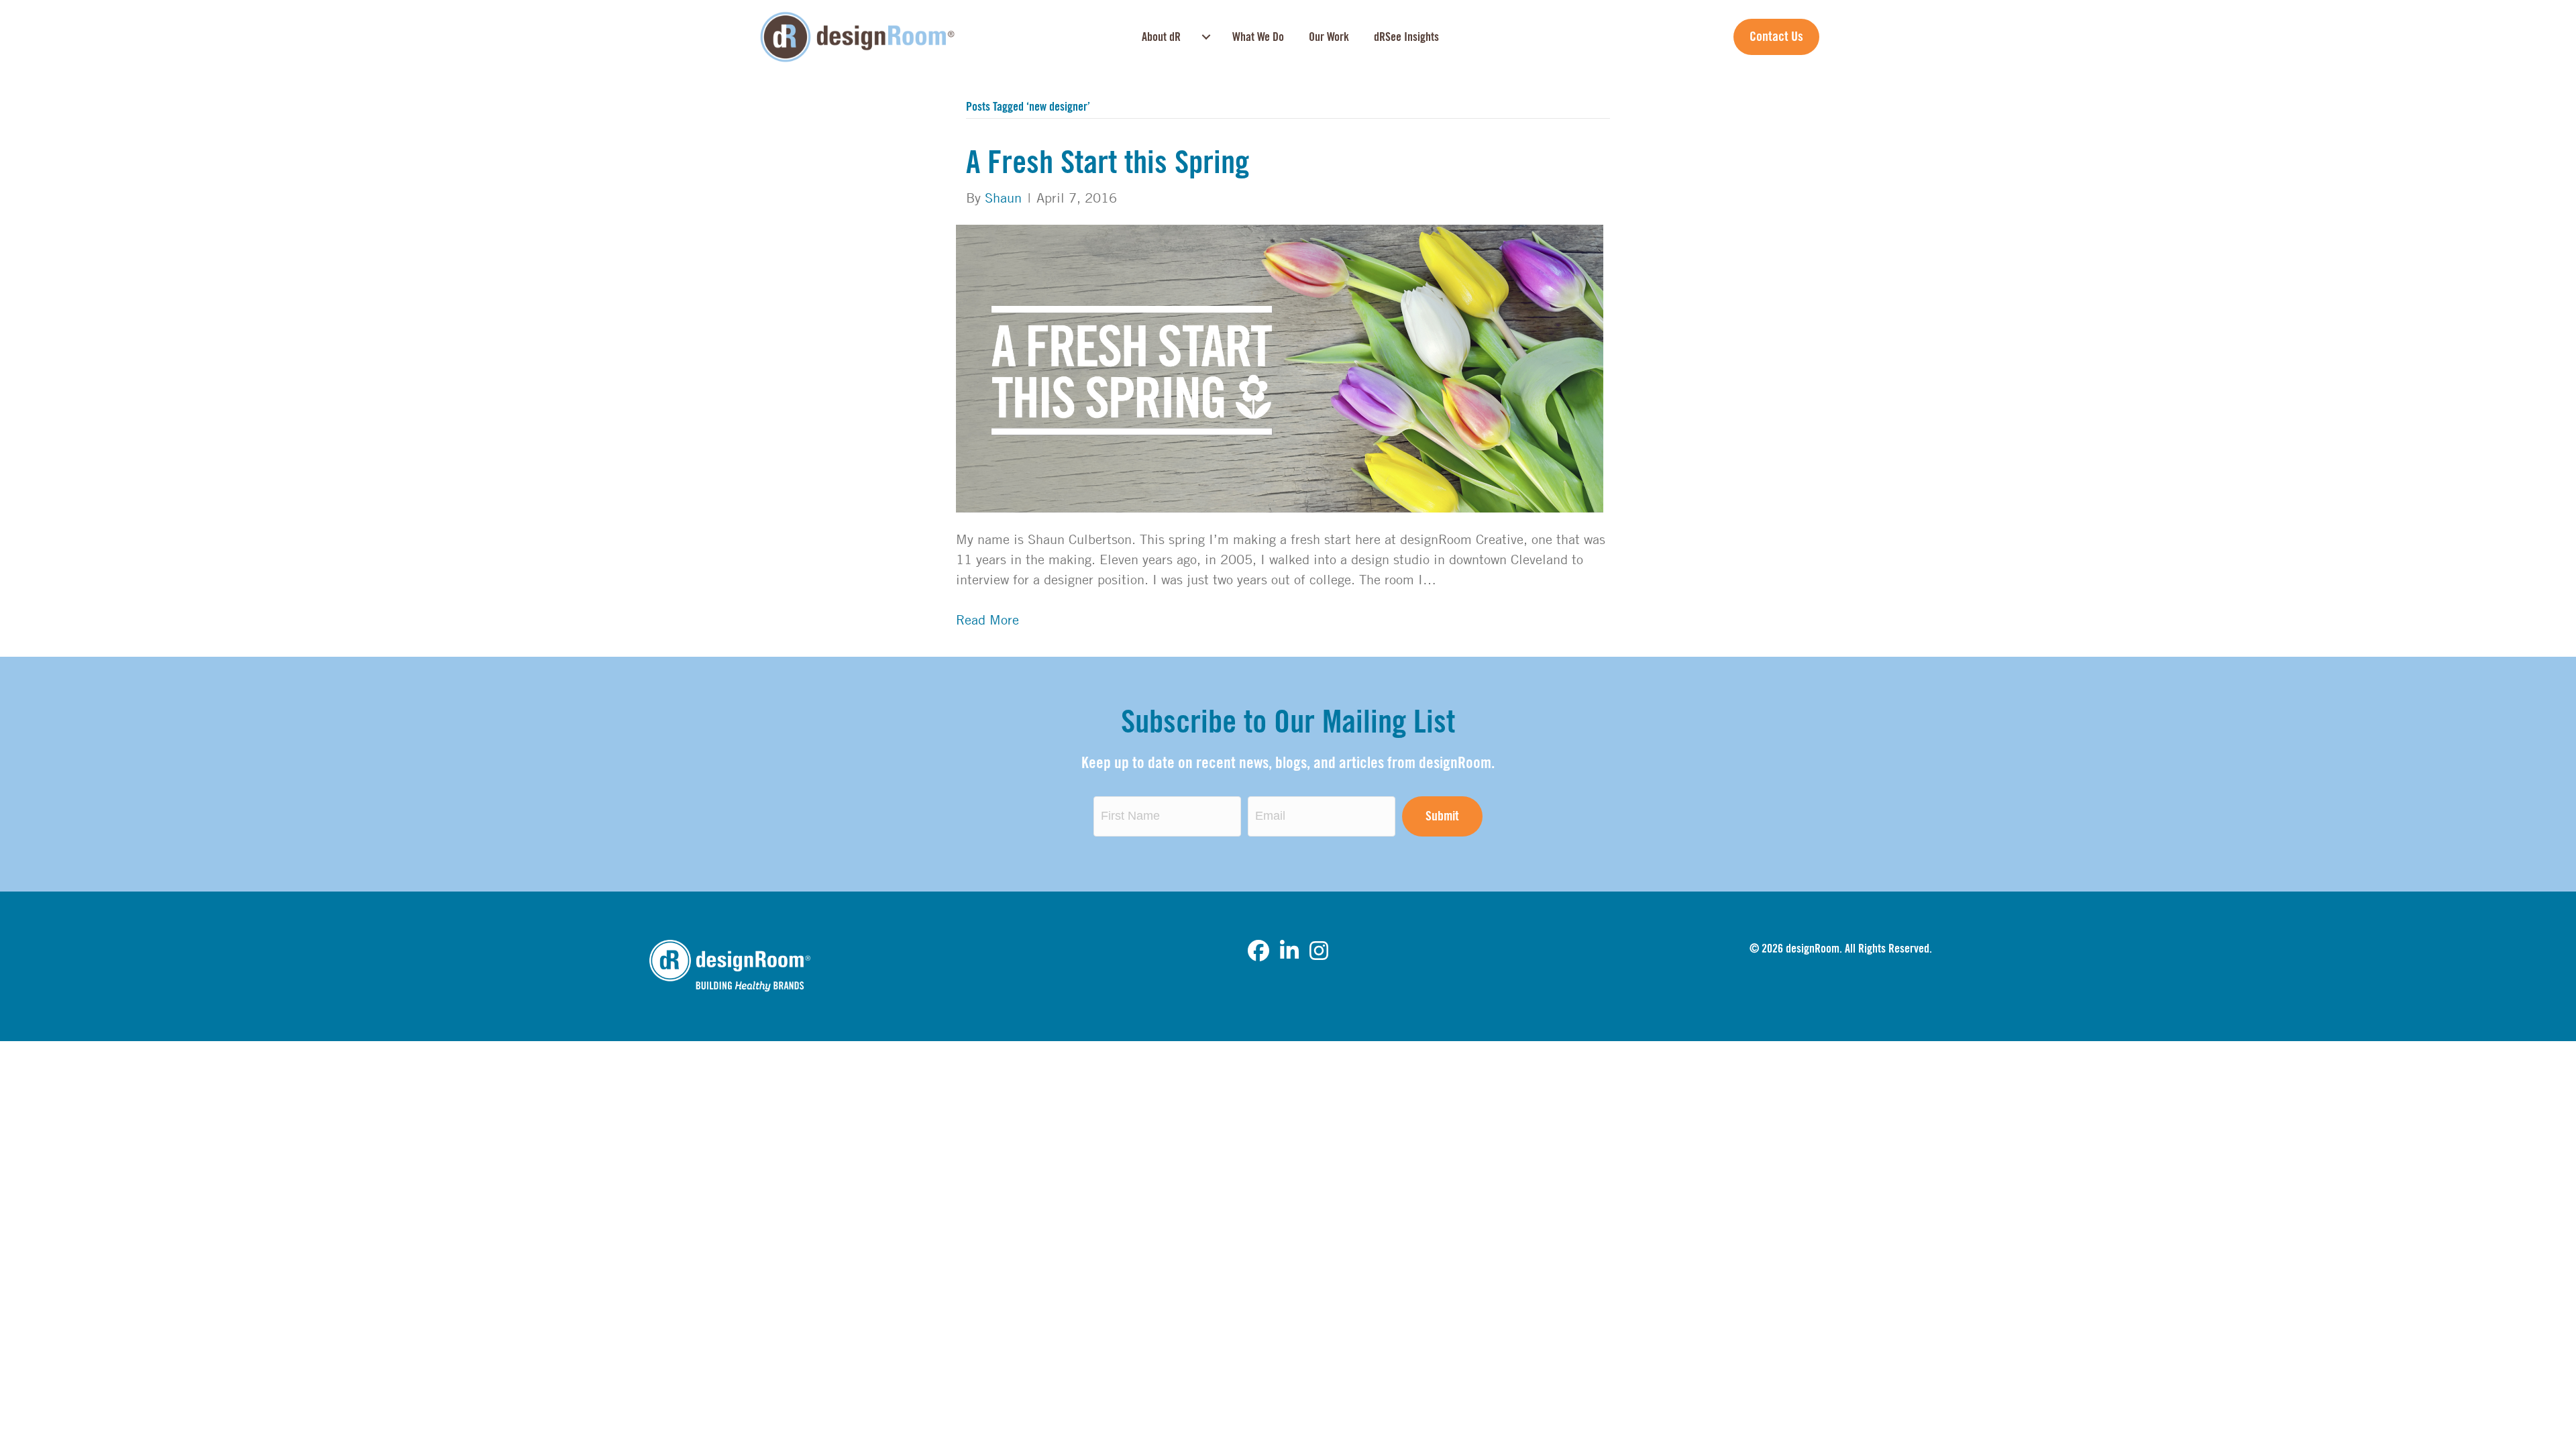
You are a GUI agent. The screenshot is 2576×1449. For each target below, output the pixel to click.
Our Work (1329, 37)
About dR (1161, 37)
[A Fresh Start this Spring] (1280, 367)
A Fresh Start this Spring (1108, 163)
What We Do (1258, 37)
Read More (987, 620)
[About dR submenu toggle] (1206, 37)
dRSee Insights (1406, 37)
